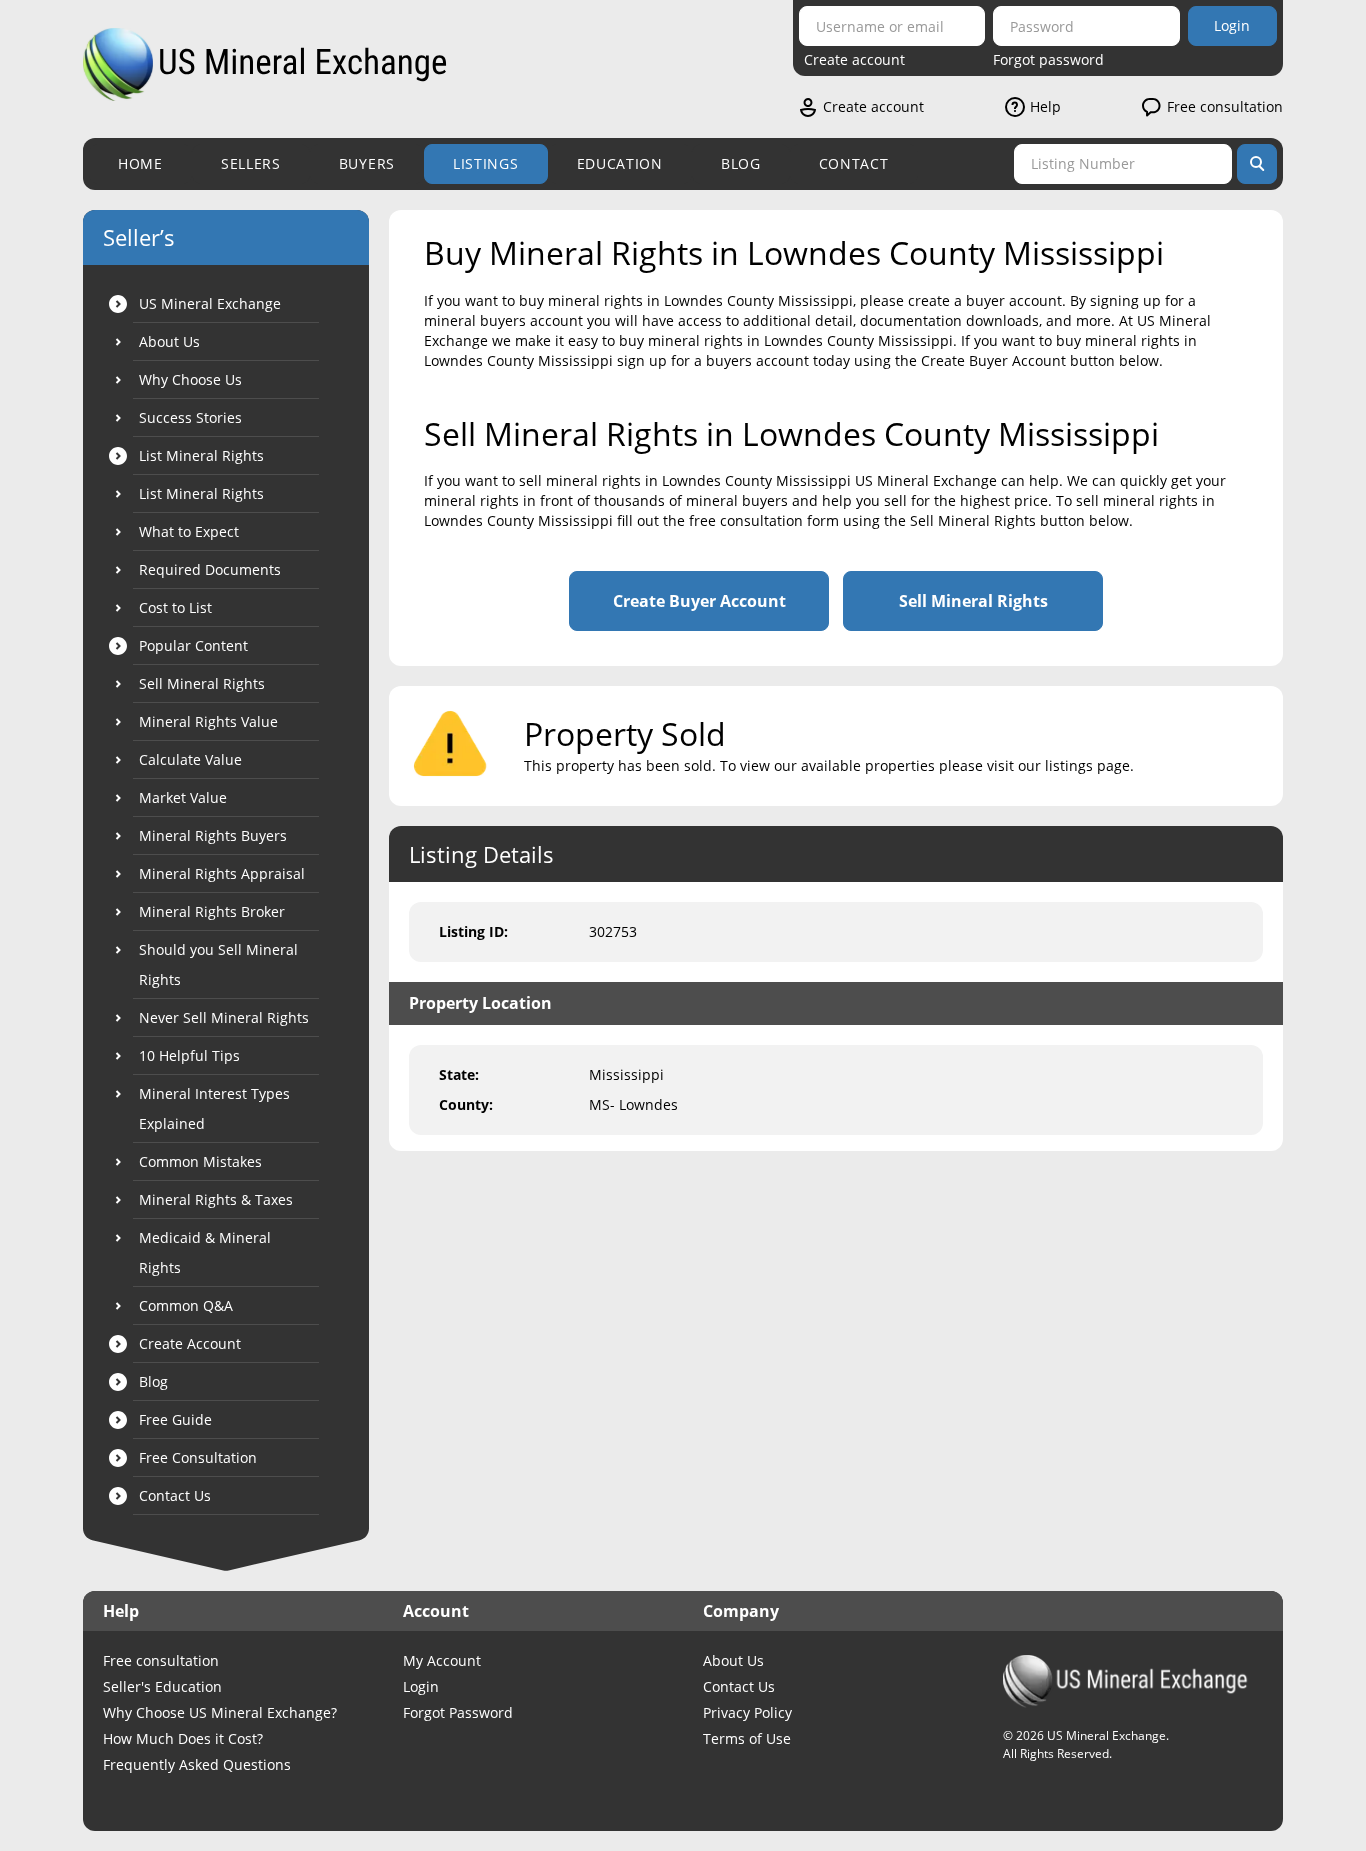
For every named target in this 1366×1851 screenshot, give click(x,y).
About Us (733, 1660)
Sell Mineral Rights (973, 601)
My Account (442, 1660)
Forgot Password (458, 1712)
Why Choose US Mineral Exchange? (220, 1712)
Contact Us (739, 1686)
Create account (854, 59)
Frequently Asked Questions (197, 1764)
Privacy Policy (747, 1712)
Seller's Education (162, 1686)
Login (1232, 25)
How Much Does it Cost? (183, 1738)
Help (1045, 106)
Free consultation (1225, 106)
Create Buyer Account (699, 601)
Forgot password (1048, 59)
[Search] (1257, 164)
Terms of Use (747, 1738)
